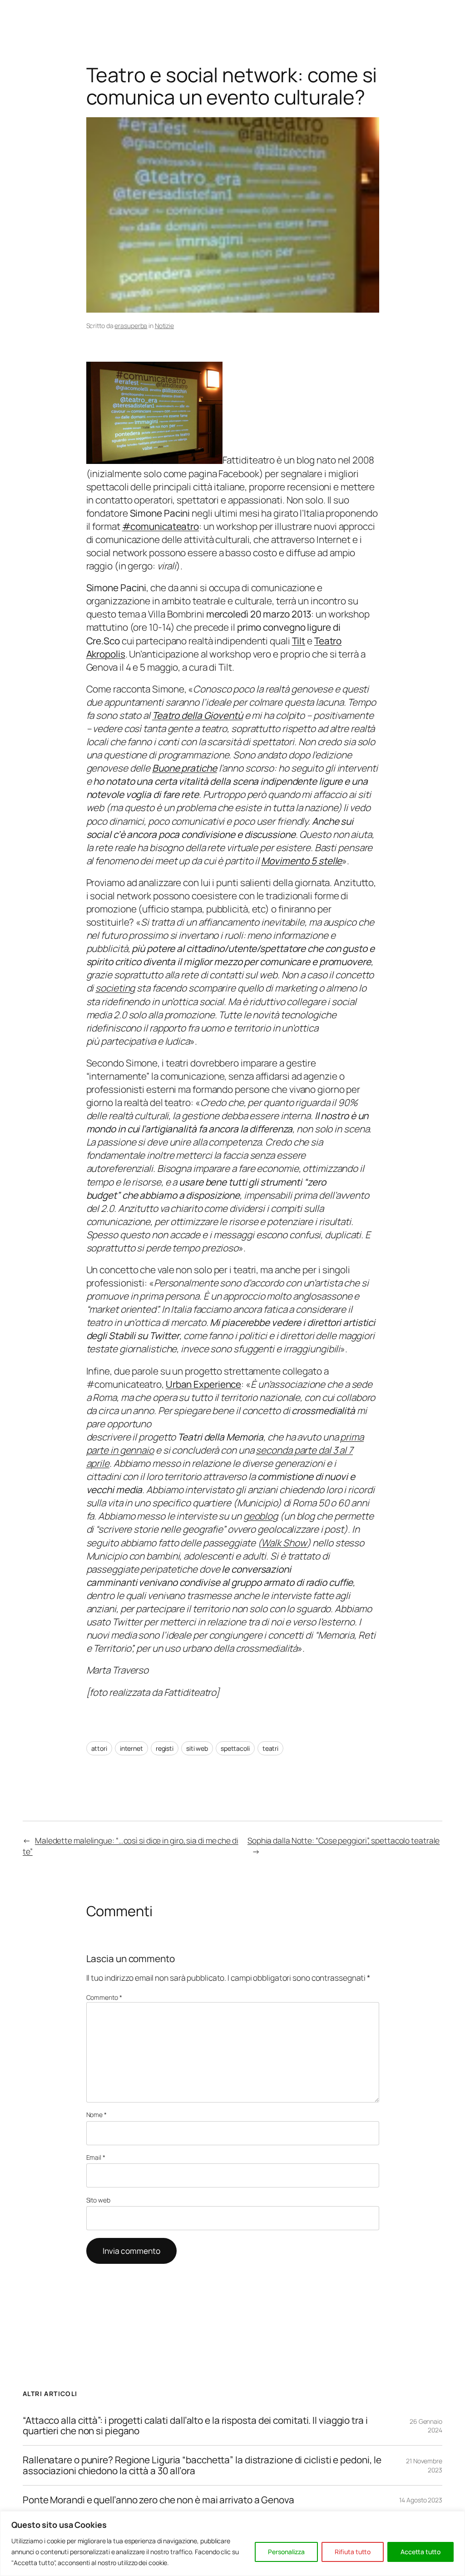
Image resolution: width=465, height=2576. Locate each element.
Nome (96, 2115)
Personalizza (286, 2552)
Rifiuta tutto (353, 2552)
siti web (197, 1748)
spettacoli (235, 1748)
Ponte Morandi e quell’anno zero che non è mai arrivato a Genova (158, 2500)
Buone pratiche (185, 768)
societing (115, 988)
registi (165, 1748)
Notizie (164, 326)
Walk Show (284, 1543)
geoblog (261, 1516)
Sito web (98, 2200)
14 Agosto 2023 (421, 2500)
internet (131, 1748)
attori (99, 1748)
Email (96, 2157)
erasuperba (131, 326)
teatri (270, 1748)
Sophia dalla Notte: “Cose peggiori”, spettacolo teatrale (344, 1840)
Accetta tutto (420, 2552)
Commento (104, 1997)
